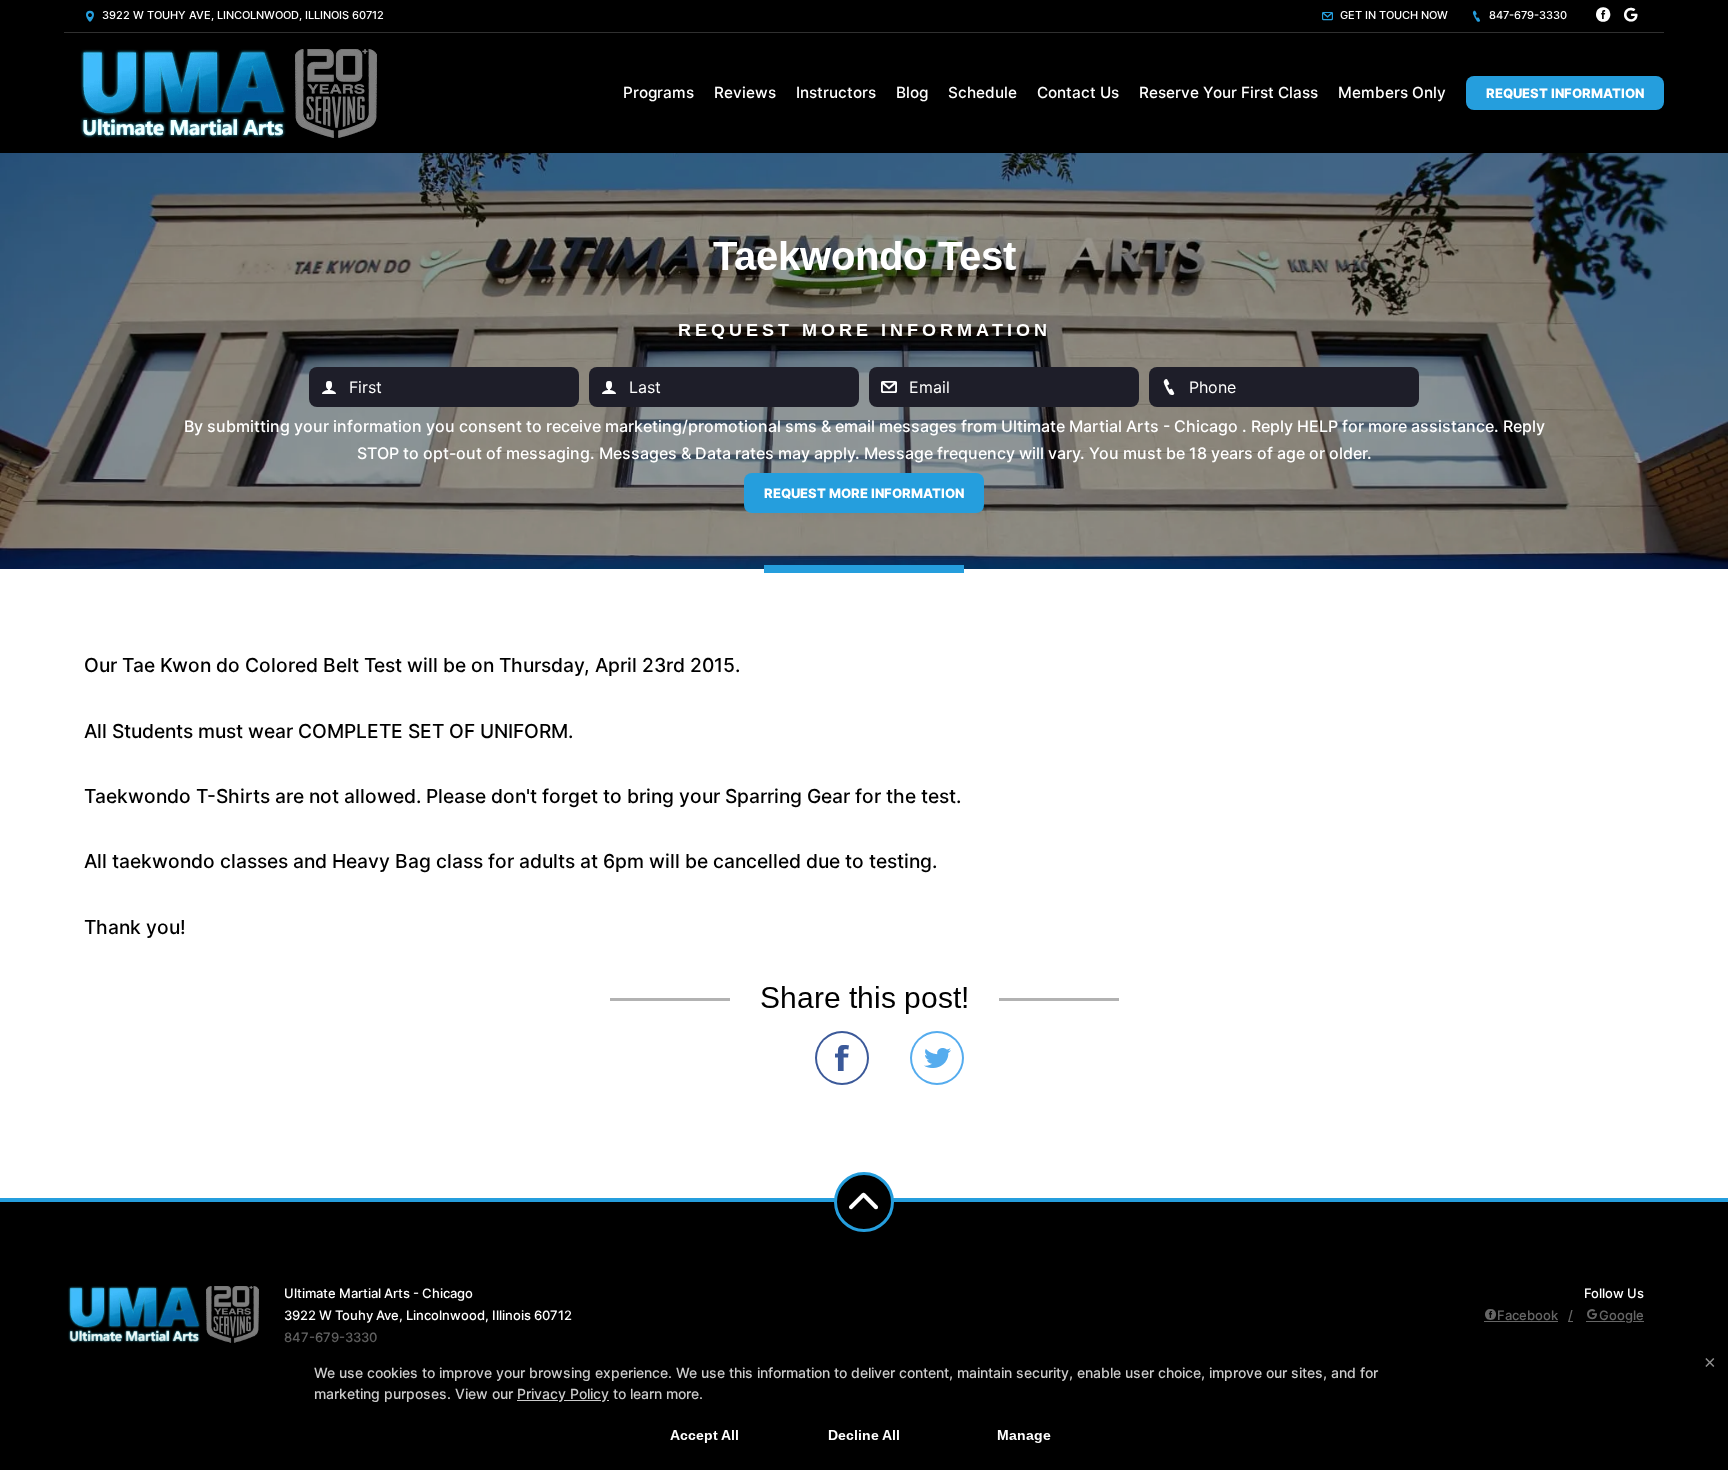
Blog (912, 92)
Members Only (1392, 92)
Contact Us (1078, 92)
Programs (658, 92)
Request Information (1565, 93)
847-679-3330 (1526, 15)
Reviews (745, 92)
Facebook (1527, 1315)
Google (1621, 1315)
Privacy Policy (563, 1393)
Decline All (864, 1435)
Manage (1024, 1435)
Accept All (704, 1435)
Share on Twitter (937, 1058)
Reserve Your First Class (1228, 92)
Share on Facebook (842, 1058)
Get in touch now (1392, 15)
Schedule (982, 92)
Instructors (836, 92)
